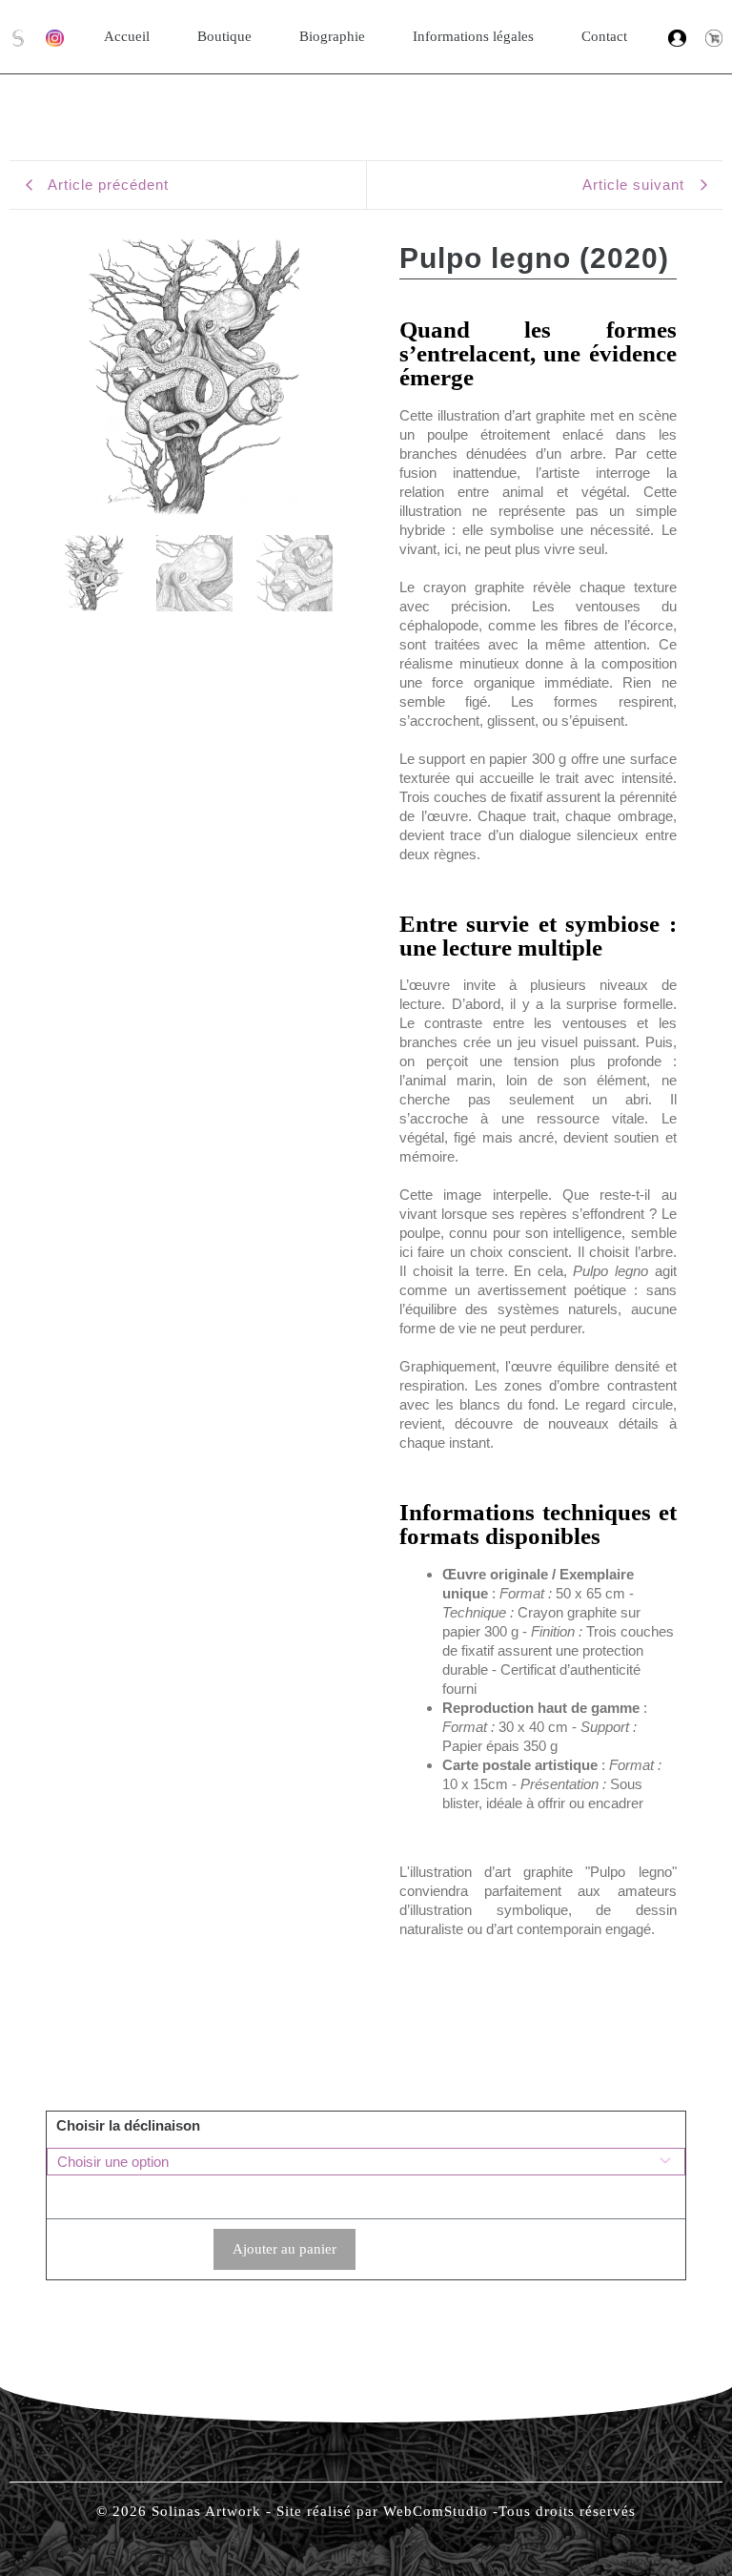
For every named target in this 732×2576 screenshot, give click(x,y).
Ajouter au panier (285, 2249)
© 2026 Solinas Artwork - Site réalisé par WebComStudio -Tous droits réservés (366, 2511)
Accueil (127, 36)
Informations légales (473, 36)
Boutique (224, 36)
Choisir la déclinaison (128, 2125)
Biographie (332, 36)
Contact (604, 36)
